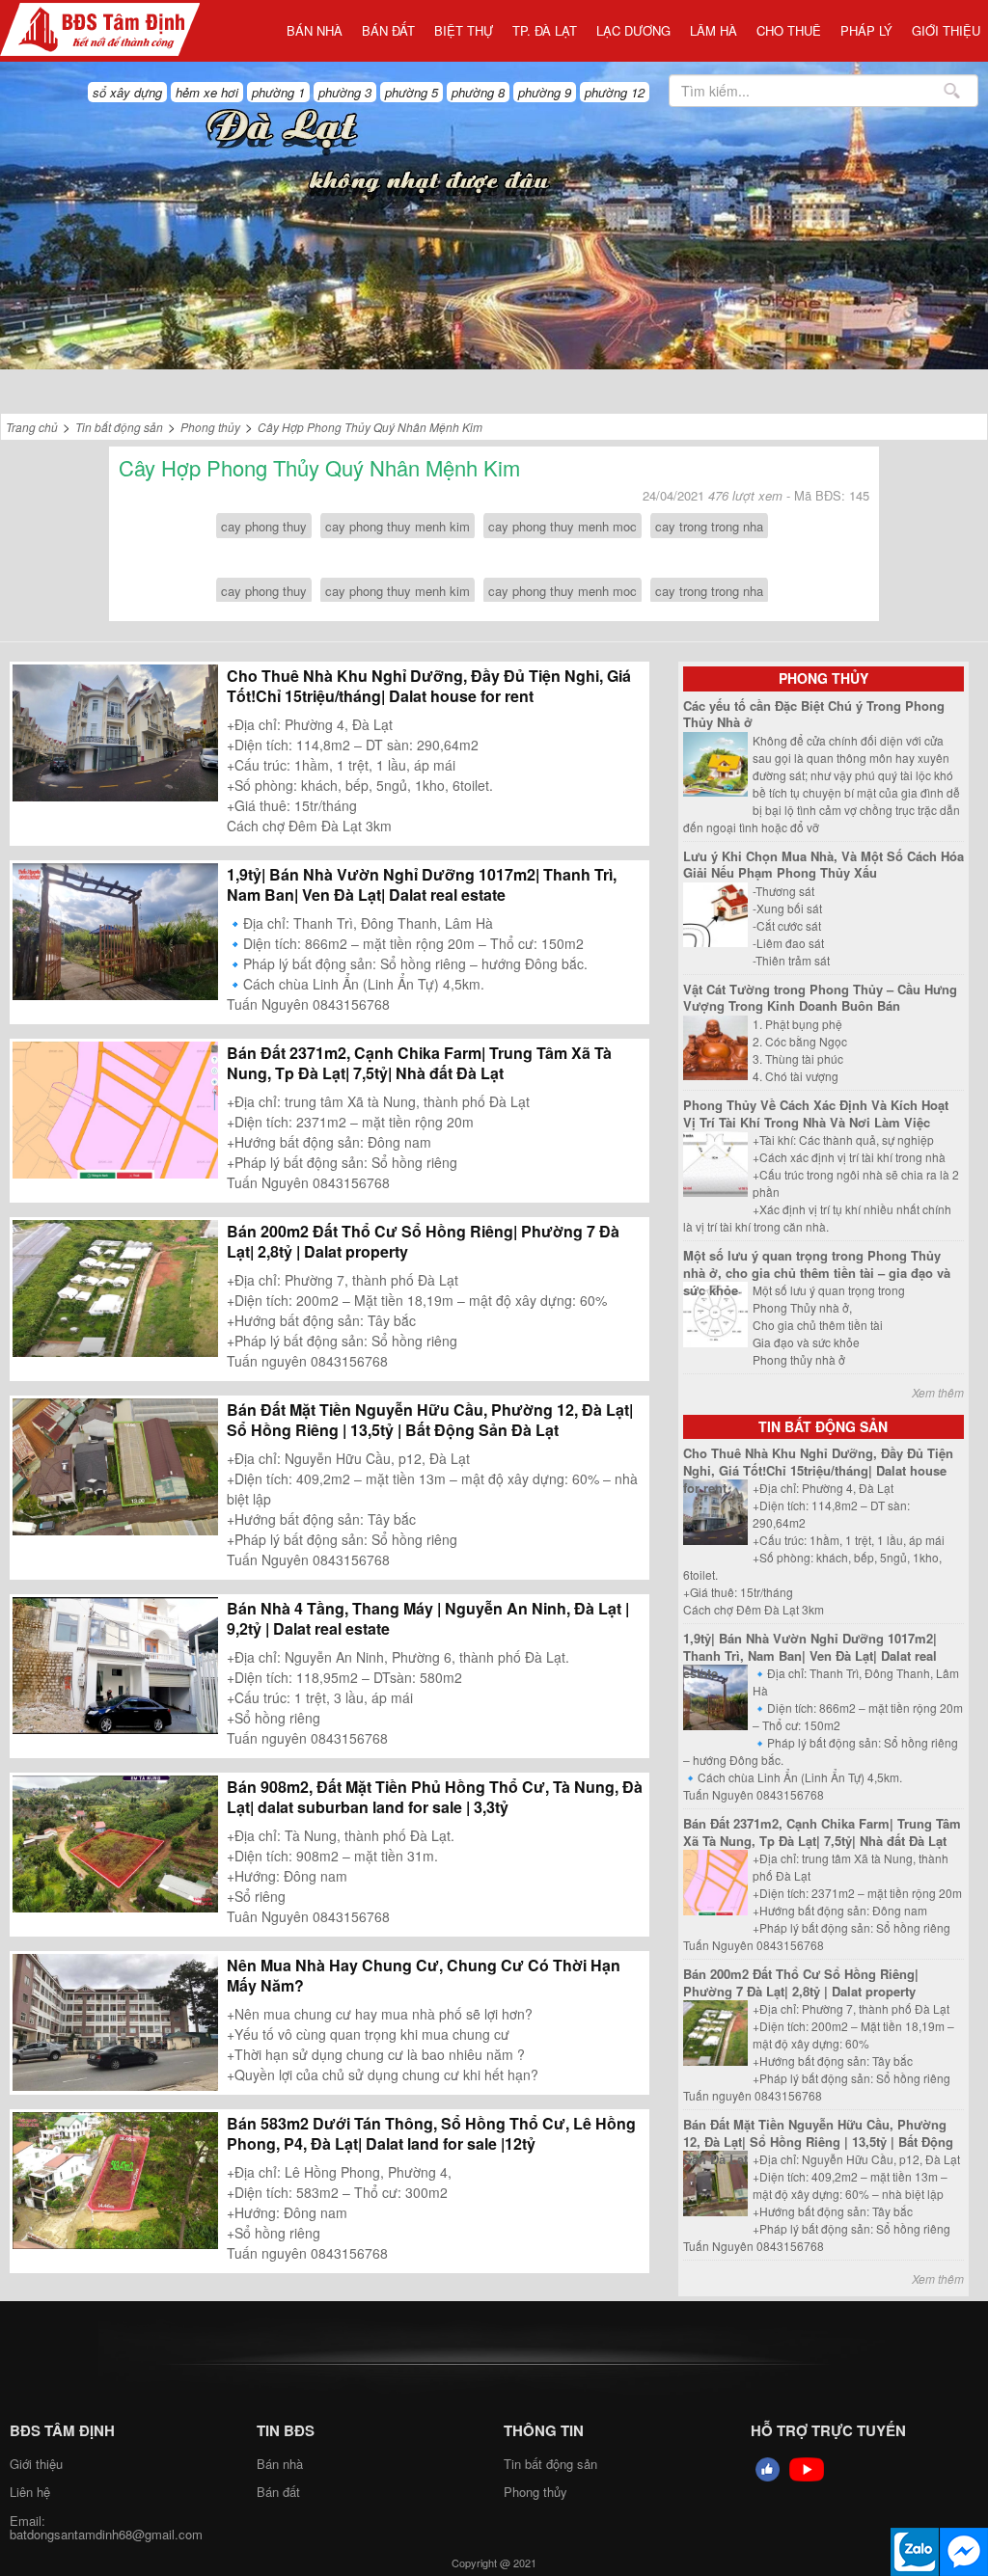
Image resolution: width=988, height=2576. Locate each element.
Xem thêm (938, 1392)
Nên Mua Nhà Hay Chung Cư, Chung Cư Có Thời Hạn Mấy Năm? (424, 1975)
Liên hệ (30, 2492)
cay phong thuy (264, 526)
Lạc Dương (633, 30)
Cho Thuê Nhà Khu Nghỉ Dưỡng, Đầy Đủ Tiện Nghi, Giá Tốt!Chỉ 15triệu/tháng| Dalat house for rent (429, 686)
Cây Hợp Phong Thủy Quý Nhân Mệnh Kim (370, 427)
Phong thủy (210, 427)
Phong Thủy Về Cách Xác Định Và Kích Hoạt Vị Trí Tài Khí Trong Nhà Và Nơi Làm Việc (816, 1113)
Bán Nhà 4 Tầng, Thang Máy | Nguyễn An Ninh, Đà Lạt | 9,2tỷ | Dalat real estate (428, 1618)
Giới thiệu (946, 30)
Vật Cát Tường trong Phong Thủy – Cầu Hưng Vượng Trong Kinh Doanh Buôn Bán (820, 998)
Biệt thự (464, 30)
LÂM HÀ (714, 30)
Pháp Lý (866, 30)
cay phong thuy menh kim (398, 526)
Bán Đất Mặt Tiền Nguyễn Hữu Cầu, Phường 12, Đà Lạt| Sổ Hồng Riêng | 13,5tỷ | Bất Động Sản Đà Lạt (430, 1420)
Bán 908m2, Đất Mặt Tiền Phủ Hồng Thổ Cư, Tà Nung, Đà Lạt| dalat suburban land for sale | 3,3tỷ (435, 1797)
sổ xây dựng (127, 92)
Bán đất (388, 30)
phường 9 (545, 92)
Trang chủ (32, 427)
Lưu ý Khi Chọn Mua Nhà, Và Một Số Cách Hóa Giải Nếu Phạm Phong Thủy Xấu (823, 865)
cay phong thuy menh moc (563, 526)
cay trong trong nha (709, 526)
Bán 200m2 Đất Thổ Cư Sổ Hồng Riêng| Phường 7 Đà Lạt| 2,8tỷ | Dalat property (423, 1241)
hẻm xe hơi (207, 92)
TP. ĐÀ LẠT (545, 30)
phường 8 (478, 92)
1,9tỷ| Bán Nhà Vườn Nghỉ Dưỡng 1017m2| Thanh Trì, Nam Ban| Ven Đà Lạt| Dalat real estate (422, 884)
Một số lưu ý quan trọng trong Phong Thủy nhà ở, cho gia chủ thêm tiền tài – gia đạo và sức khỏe (817, 1272)
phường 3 (345, 92)
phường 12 (615, 92)
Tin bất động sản (119, 427)
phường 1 (278, 92)
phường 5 (412, 92)
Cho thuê (789, 30)
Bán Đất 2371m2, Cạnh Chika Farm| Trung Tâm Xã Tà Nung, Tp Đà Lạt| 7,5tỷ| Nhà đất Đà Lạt (419, 1063)
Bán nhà (315, 30)
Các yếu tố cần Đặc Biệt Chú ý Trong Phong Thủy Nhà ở (814, 714)
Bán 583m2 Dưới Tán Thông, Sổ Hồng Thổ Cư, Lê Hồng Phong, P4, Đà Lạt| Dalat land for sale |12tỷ (431, 2133)
